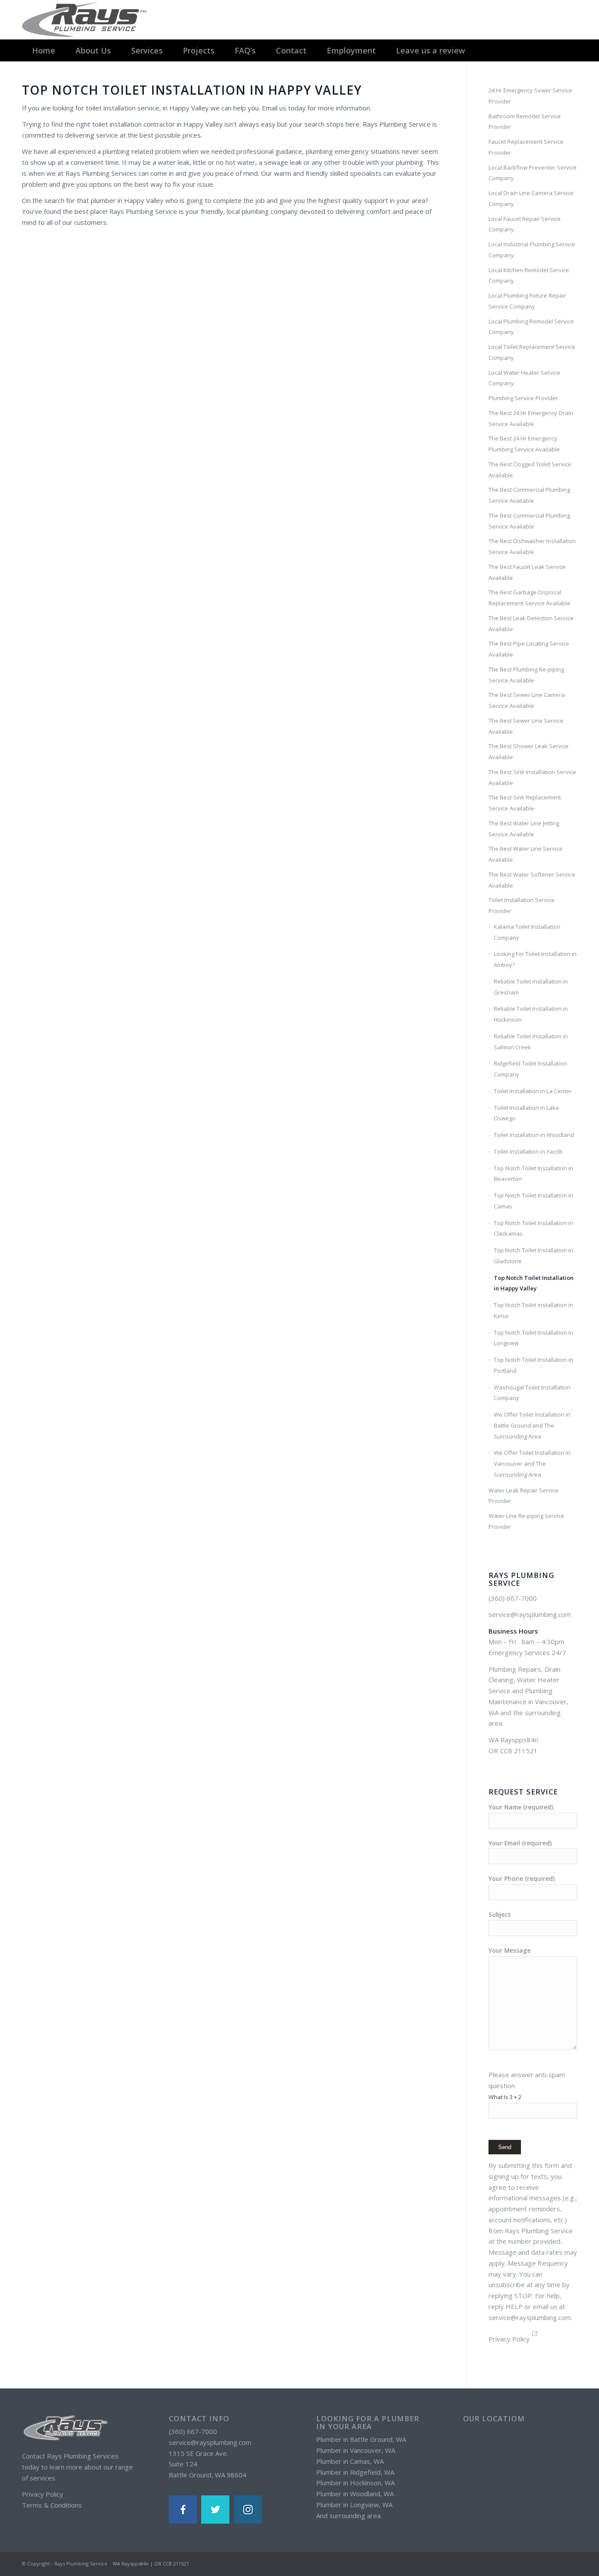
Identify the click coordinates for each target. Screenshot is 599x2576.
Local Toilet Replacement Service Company (532, 352)
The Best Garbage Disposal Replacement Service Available (529, 598)
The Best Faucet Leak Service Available (527, 572)
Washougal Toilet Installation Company (532, 1393)
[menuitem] (44, 50)
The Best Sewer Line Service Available (526, 726)
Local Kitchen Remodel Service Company (529, 275)
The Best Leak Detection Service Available (531, 624)
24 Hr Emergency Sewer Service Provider (530, 96)
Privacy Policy (509, 2339)
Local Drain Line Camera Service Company (531, 198)
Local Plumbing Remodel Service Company (531, 327)
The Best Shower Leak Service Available (529, 751)
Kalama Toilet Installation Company (527, 932)
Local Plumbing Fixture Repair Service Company (527, 301)
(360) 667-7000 (513, 1598)
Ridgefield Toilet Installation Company (530, 1069)
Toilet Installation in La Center (533, 1091)
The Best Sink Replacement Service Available (525, 803)
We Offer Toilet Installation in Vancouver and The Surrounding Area (532, 1464)
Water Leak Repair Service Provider (524, 1496)
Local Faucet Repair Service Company (525, 224)
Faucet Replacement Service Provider (526, 147)
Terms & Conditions (52, 2505)
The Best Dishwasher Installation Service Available (532, 546)
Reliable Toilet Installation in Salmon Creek (531, 1042)
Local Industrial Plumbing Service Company (532, 250)
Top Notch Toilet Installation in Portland (533, 1365)
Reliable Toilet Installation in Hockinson (531, 1014)
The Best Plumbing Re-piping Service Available (526, 675)
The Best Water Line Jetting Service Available (524, 829)
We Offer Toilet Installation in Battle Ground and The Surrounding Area (532, 1425)
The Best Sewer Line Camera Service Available (527, 700)
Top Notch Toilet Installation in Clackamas (533, 1228)
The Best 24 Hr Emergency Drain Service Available (531, 418)
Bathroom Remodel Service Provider (525, 122)
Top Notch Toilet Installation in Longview (533, 1338)
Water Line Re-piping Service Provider (526, 1521)
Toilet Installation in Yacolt (528, 1151)
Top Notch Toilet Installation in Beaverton (533, 1174)
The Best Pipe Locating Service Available (529, 649)
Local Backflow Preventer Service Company (533, 173)
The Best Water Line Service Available (526, 854)
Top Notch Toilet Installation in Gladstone (533, 1256)
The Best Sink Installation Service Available (532, 777)
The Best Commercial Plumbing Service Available (529, 495)
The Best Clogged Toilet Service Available (530, 470)
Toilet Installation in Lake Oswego (526, 1113)
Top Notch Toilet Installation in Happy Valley (534, 1283)
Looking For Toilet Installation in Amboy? (535, 959)
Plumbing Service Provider (523, 398)
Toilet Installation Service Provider (522, 905)
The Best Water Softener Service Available (532, 880)
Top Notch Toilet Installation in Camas (533, 1201)
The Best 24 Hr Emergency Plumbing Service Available (524, 444)
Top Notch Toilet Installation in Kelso (533, 1310)
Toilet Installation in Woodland (534, 1135)
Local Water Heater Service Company (524, 378)
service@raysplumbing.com (530, 1614)
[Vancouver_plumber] (86, 20)
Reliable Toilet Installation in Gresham (531, 987)
